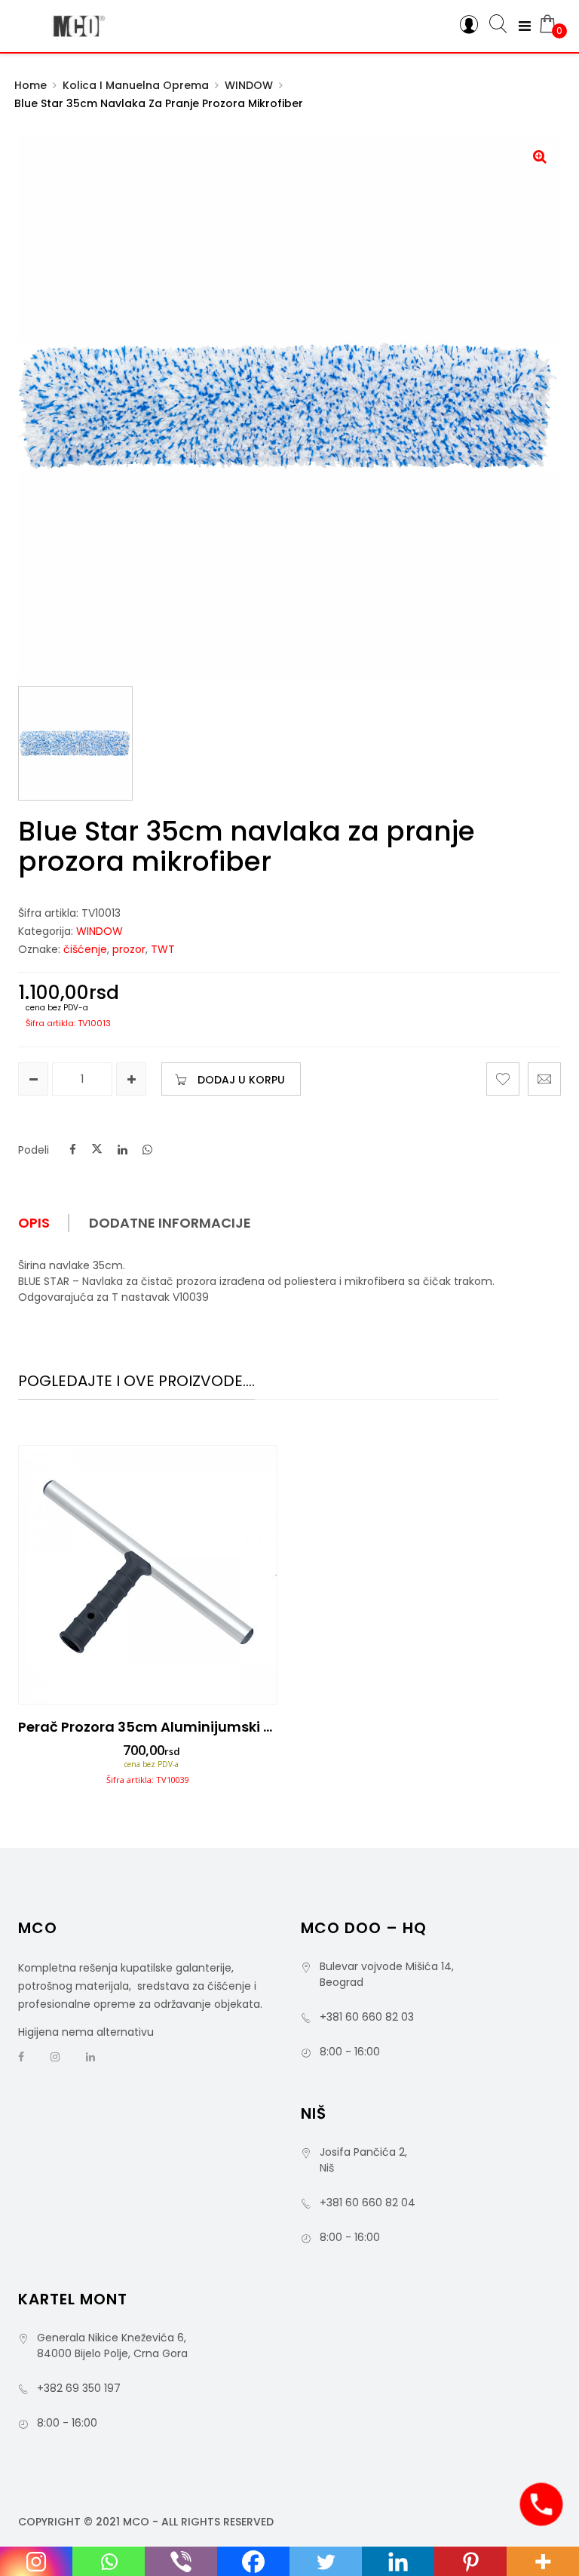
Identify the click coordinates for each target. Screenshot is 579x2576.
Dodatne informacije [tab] (170, 1223)
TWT (163, 949)
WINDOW (249, 85)
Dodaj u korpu (241, 1080)
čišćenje (85, 949)
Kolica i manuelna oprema (136, 85)
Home (31, 85)
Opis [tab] (34, 1223)
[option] (148, 1620)
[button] (540, 156)
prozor (129, 949)
